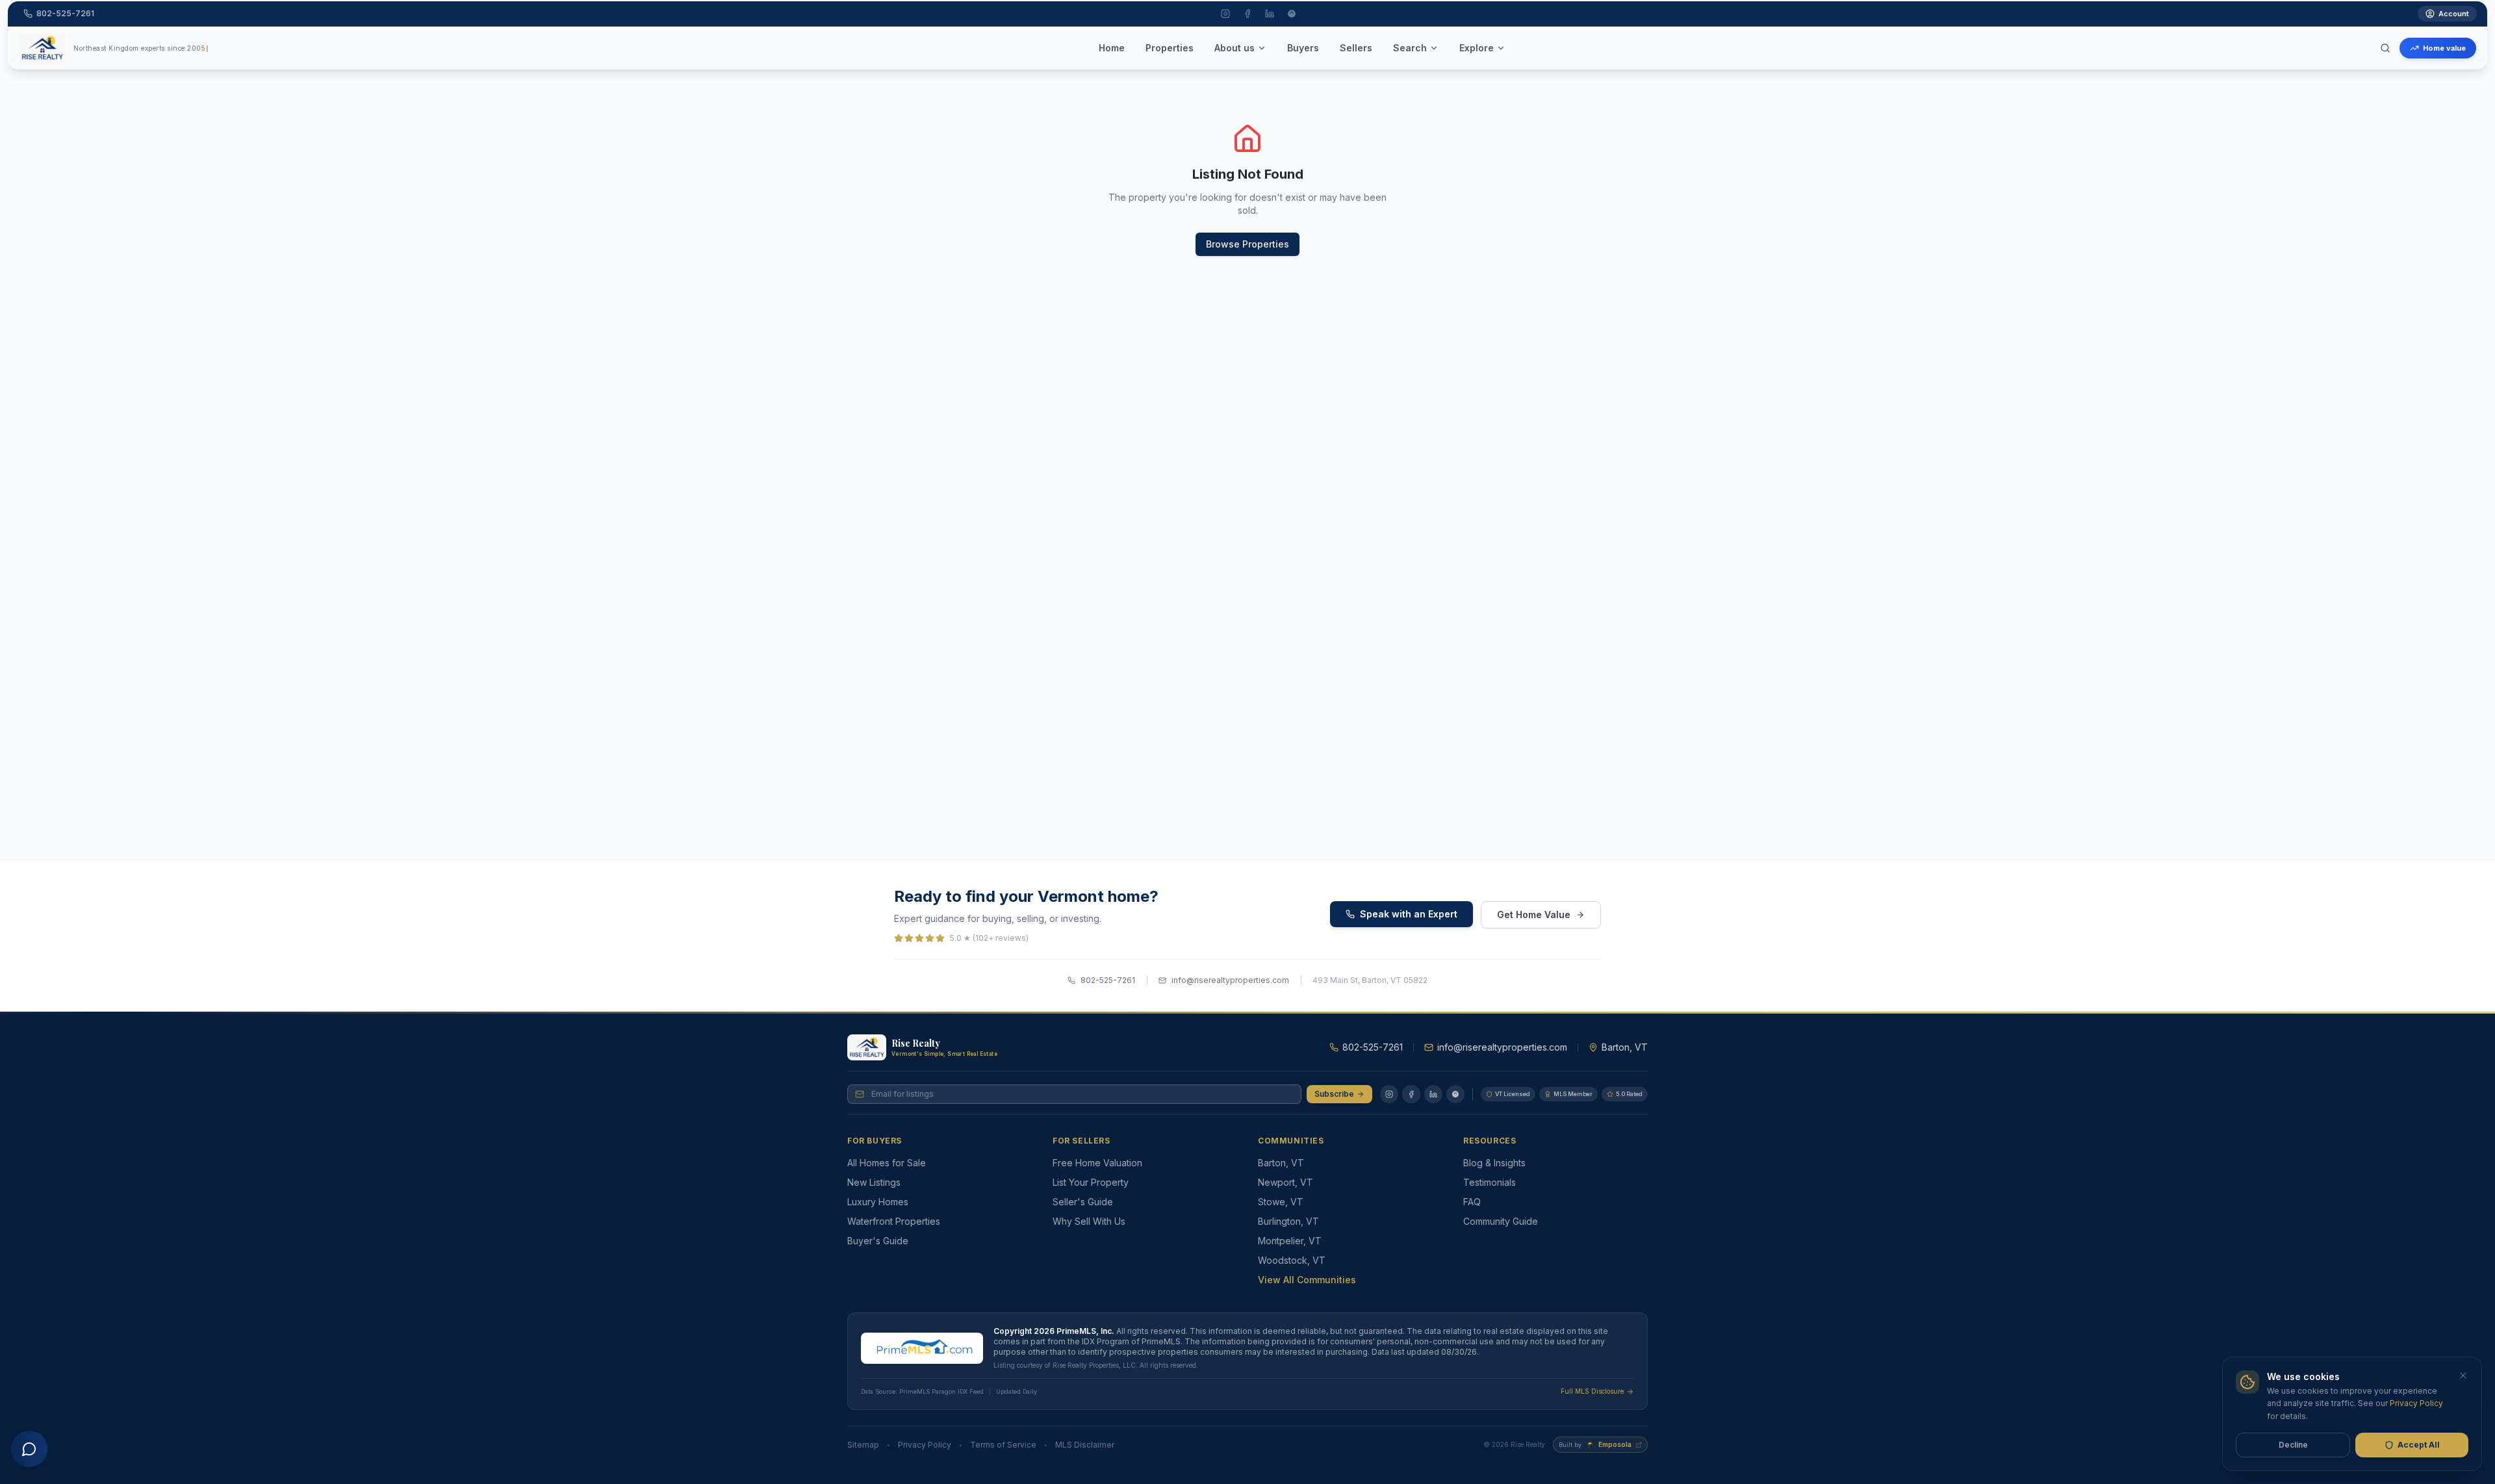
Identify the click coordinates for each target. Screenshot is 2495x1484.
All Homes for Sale (887, 1163)
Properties (1170, 48)
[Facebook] (1411, 1094)
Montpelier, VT (1290, 1241)
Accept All (2419, 1445)
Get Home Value (1534, 915)
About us (1235, 48)
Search (1410, 48)
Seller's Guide (1083, 1202)
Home (1112, 48)
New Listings (874, 1182)
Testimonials (1490, 1182)
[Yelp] (1455, 1094)
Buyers (1303, 48)
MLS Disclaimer (1085, 1445)
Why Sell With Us (1089, 1221)
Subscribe (1334, 1094)
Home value (2444, 48)
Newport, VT (1286, 1182)
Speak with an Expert (1409, 914)
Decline (2293, 1445)
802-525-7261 (1108, 980)
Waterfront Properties (894, 1221)
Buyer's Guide (878, 1241)
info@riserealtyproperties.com (1230, 980)
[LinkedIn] (1433, 1094)
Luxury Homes (878, 1202)
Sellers (1356, 48)
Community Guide (1501, 1221)
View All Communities (1307, 1280)
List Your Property (1091, 1182)
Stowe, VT (1281, 1202)
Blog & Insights (1494, 1163)
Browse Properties (1247, 244)
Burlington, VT (1288, 1221)
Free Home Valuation (1097, 1163)
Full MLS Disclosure (1592, 1391)
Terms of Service (1003, 1445)
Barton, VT (1281, 1163)
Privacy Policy (925, 1445)
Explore (1477, 48)
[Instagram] (1389, 1094)
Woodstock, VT (1292, 1260)
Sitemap (863, 1445)
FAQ (1472, 1202)
